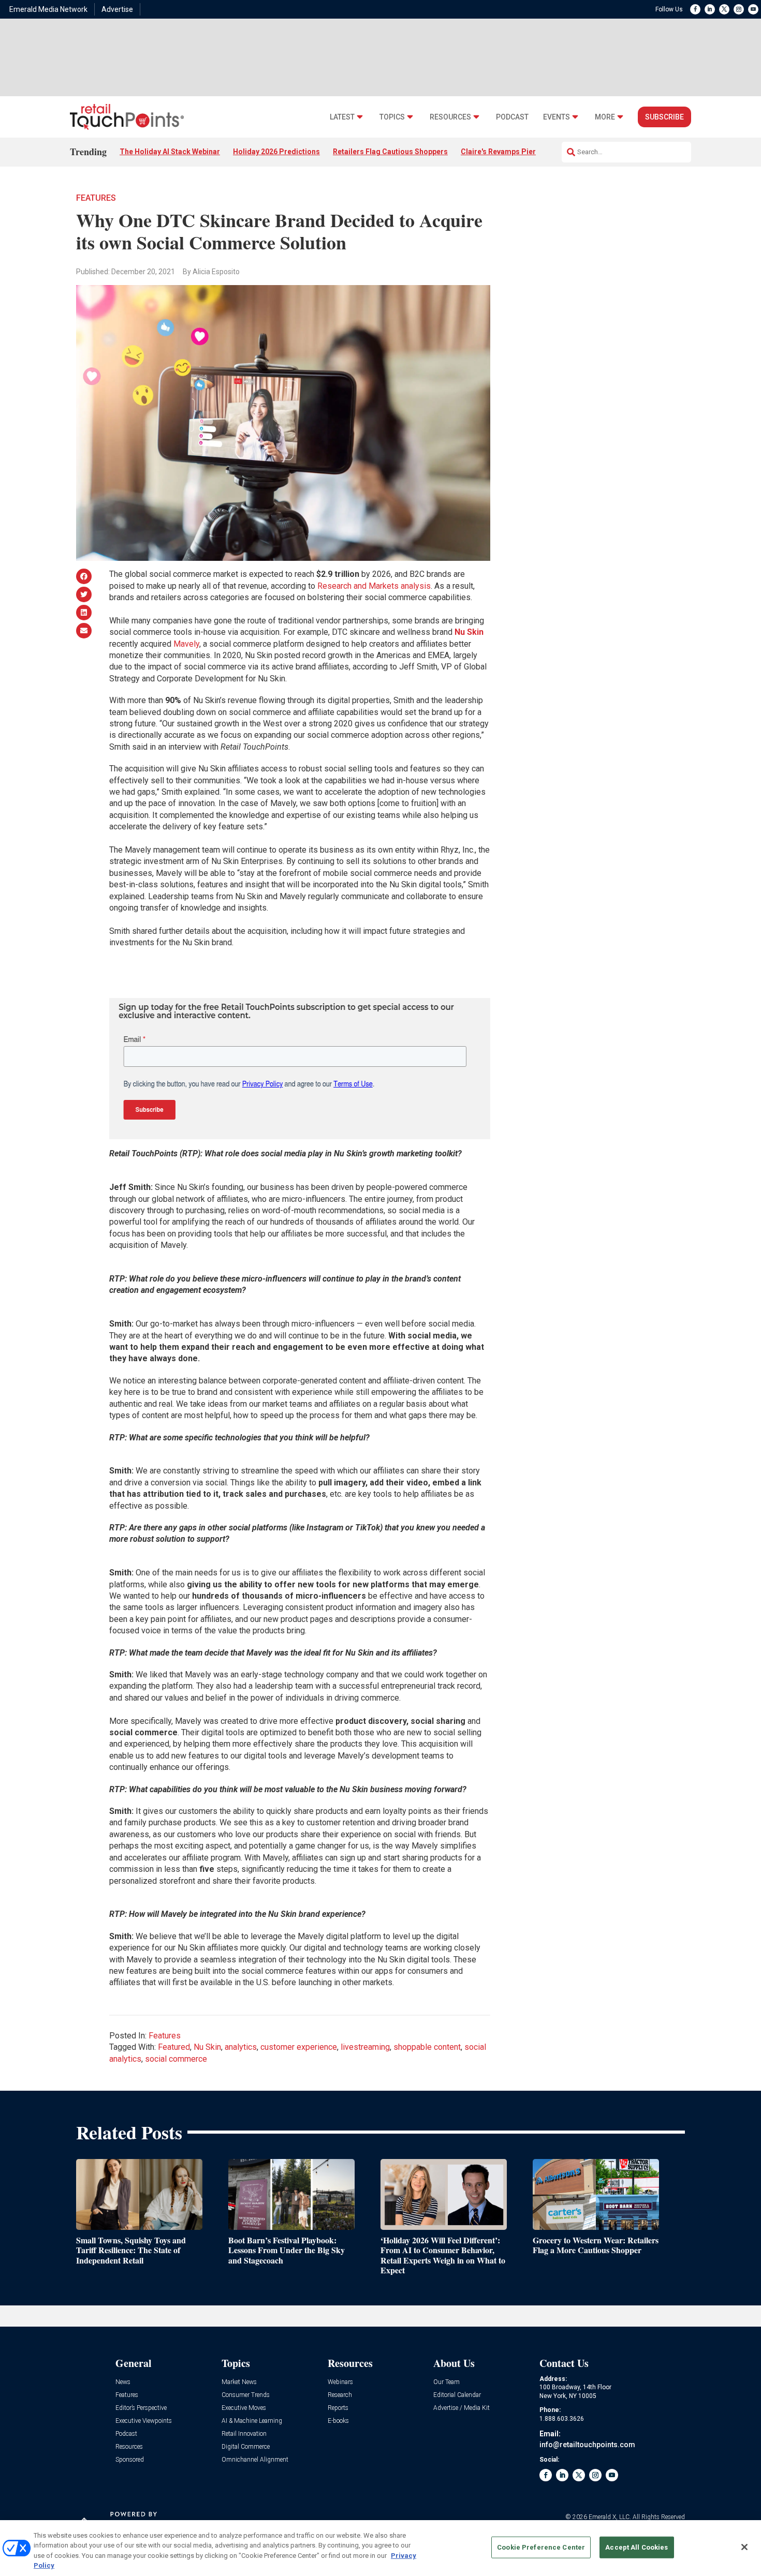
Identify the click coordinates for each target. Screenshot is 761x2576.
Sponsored (130, 2460)
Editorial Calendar (457, 2395)
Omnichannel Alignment (255, 2460)
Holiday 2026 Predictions (276, 152)
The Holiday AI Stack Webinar (170, 152)
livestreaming (365, 2047)
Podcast (512, 117)
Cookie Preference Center (541, 2547)
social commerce (176, 2059)
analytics (241, 2047)
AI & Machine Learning (252, 2421)
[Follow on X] (724, 9)
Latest (342, 117)
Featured (174, 2047)
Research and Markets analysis (374, 586)
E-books (338, 2421)
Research (340, 2395)
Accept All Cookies (636, 2547)
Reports (338, 2408)
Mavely (186, 644)
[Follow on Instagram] (739, 9)
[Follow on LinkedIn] (710, 9)
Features (96, 198)
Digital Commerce (246, 2447)
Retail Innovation (244, 2434)
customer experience (299, 2047)
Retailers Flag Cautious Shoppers (390, 152)
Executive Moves (244, 2408)
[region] (380, 2548)
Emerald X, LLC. (610, 2517)
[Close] (744, 2547)
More (605, 117)
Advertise (117, 9)
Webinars (340, 2382)
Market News (239, 2382)
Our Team (447, 2382)
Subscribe (664, 117)
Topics (392, 117)
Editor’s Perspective (141, 2408)
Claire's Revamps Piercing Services (522, 152)
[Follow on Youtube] (753, 9)
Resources (450, 117)
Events (557, 117)
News (123, 2382)
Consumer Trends (246, 2395)
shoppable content (427, 2047)
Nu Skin (469, 632)
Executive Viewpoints (144, 2421)
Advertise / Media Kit (462, 2408)
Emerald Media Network (48, 9)
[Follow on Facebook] (695, 9)
